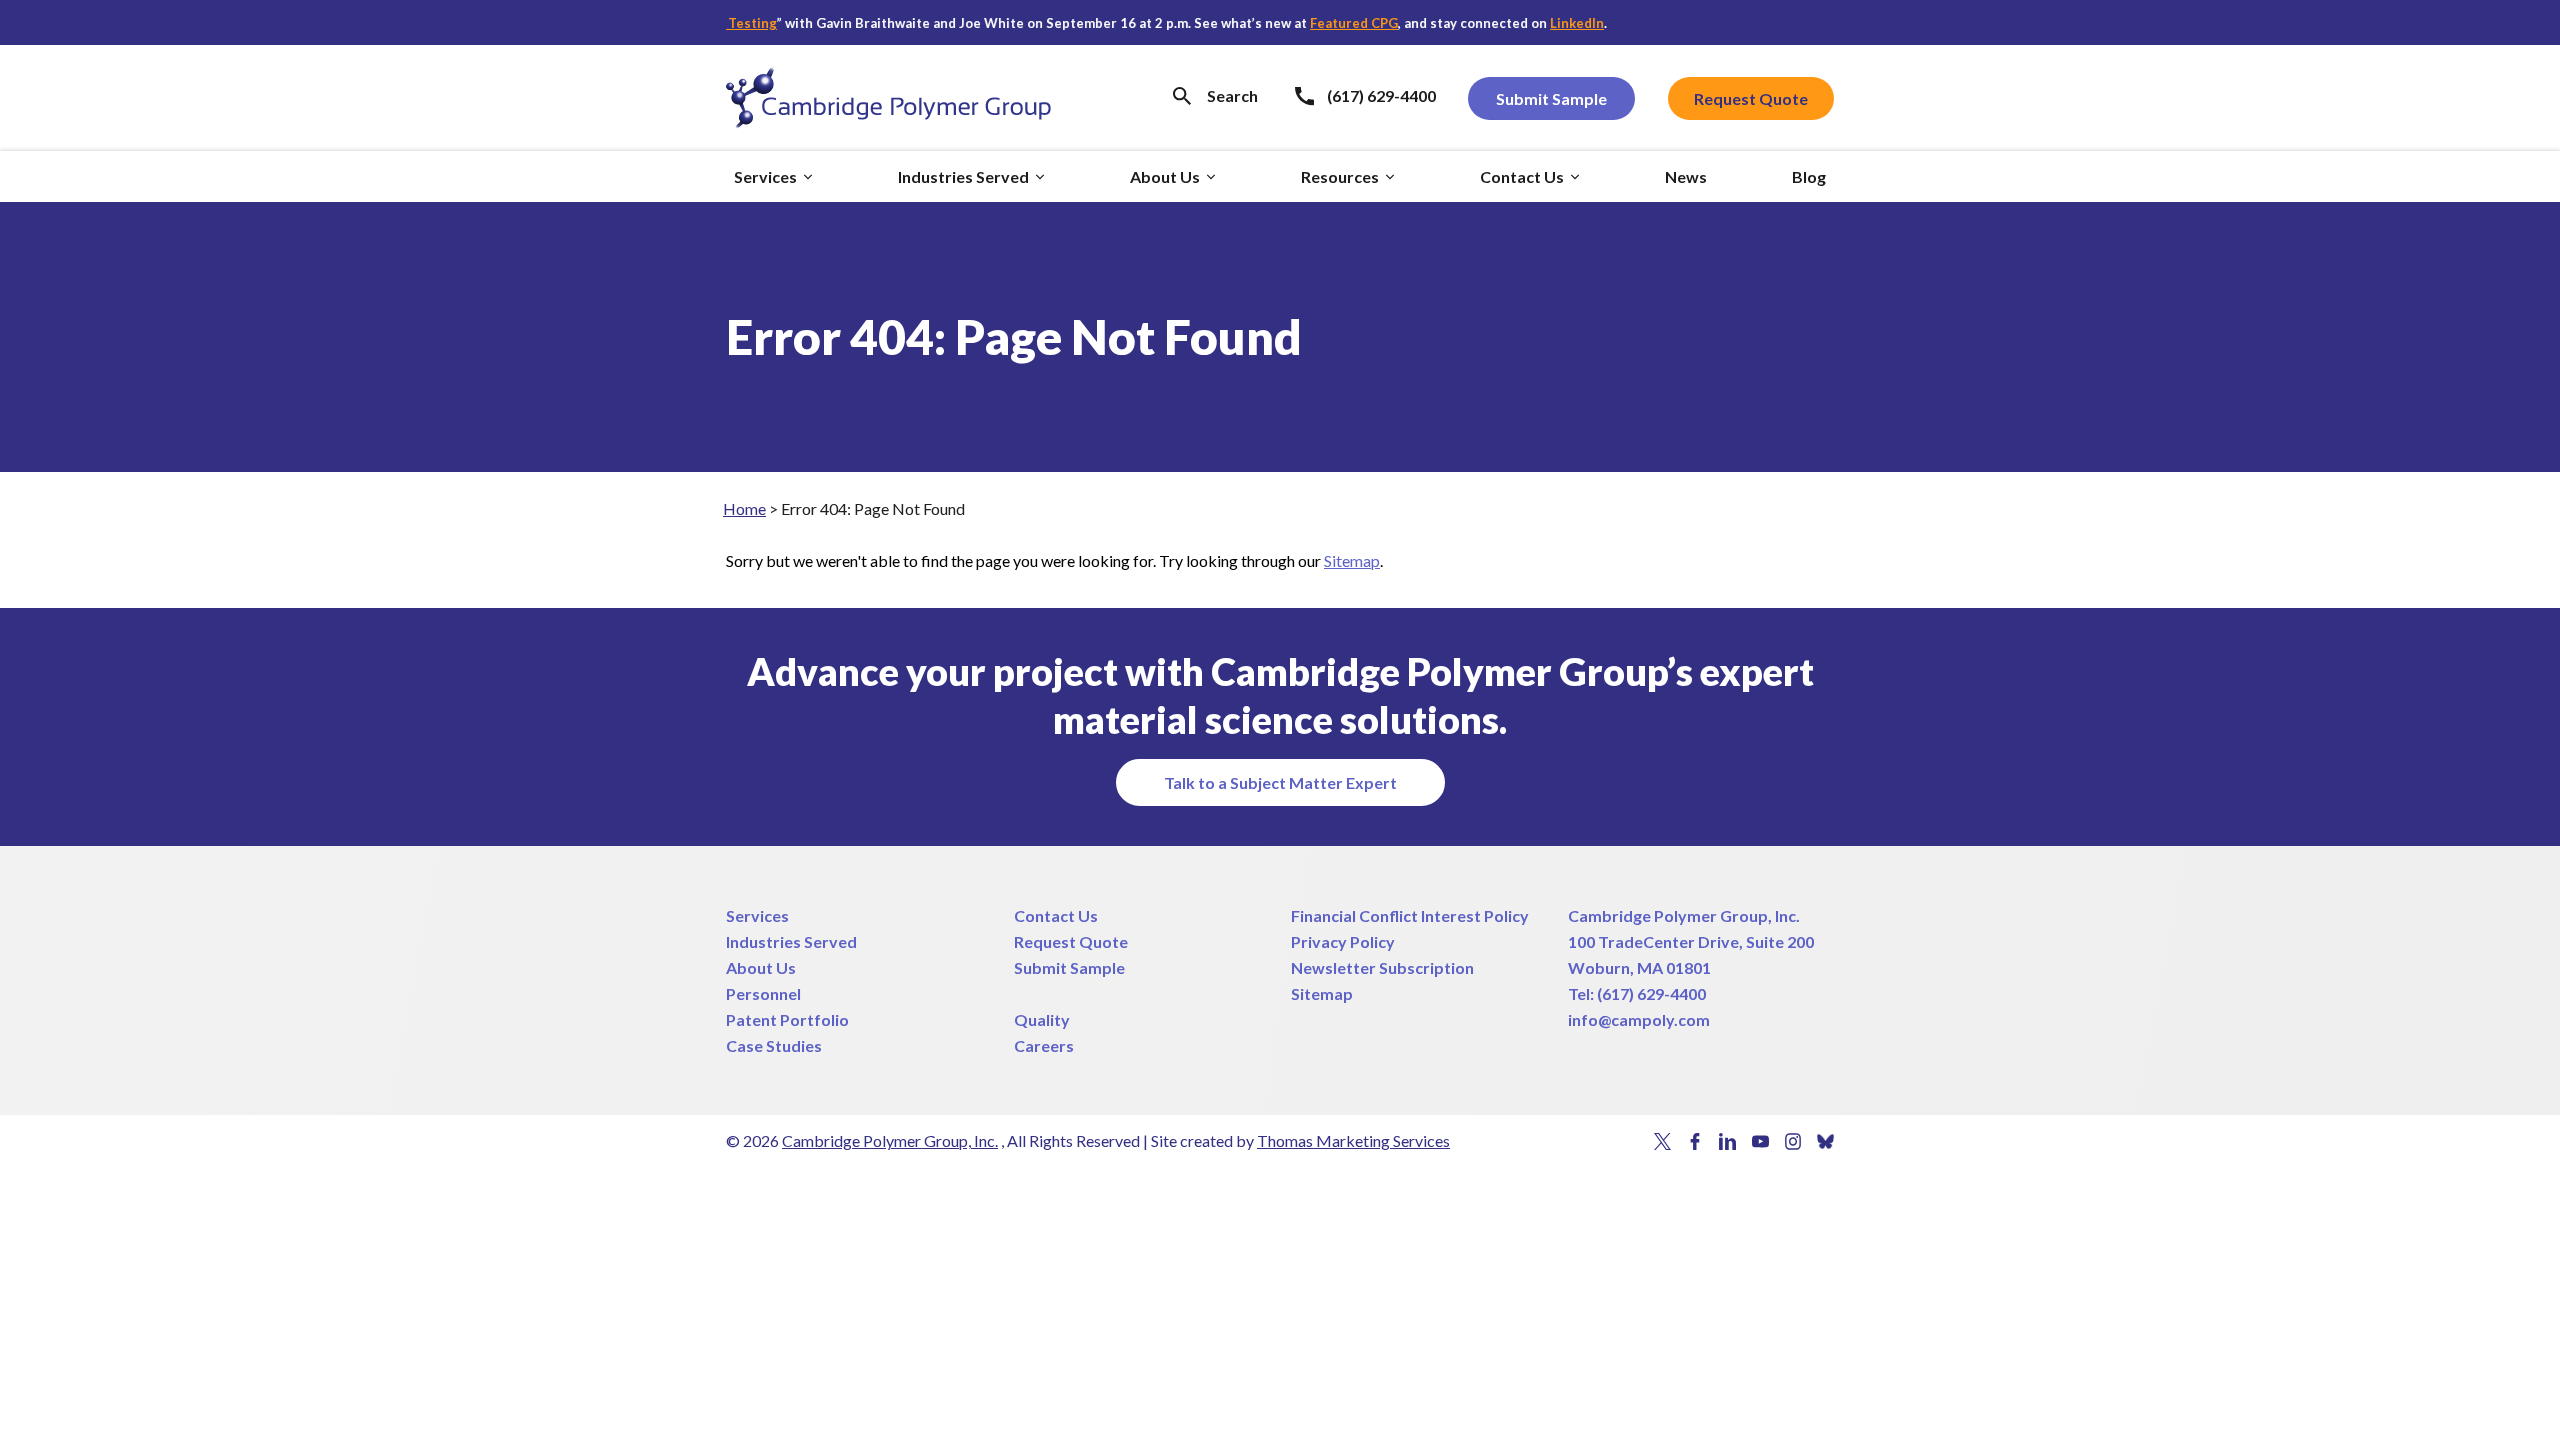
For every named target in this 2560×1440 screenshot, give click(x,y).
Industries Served (791, 941)
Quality (1042, 1019)
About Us (761, 967)
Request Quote (1071, 941)
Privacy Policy (1343, 941)
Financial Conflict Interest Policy (1410, 915)
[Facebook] (1695, 1141)
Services (757, 915)
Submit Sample (1069, 967)
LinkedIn (1547, 23)
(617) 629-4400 (1651, 993)
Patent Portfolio (787, 1019)
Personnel (763, 993)
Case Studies (774, 1045)
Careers (1044, 1045)
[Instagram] (1793, 1141)
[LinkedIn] (1727, 1141)
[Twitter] (1662, 1141)
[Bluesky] (1825, 1141)
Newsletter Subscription (1382, 967)
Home (744, 508)
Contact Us (1056, 915)
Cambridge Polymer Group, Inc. (1684, 915)
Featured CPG (1324, 23)
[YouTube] (1760, 1141)
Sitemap (1352, 560)
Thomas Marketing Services (1353, 1140)
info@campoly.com (1639, 1019)
